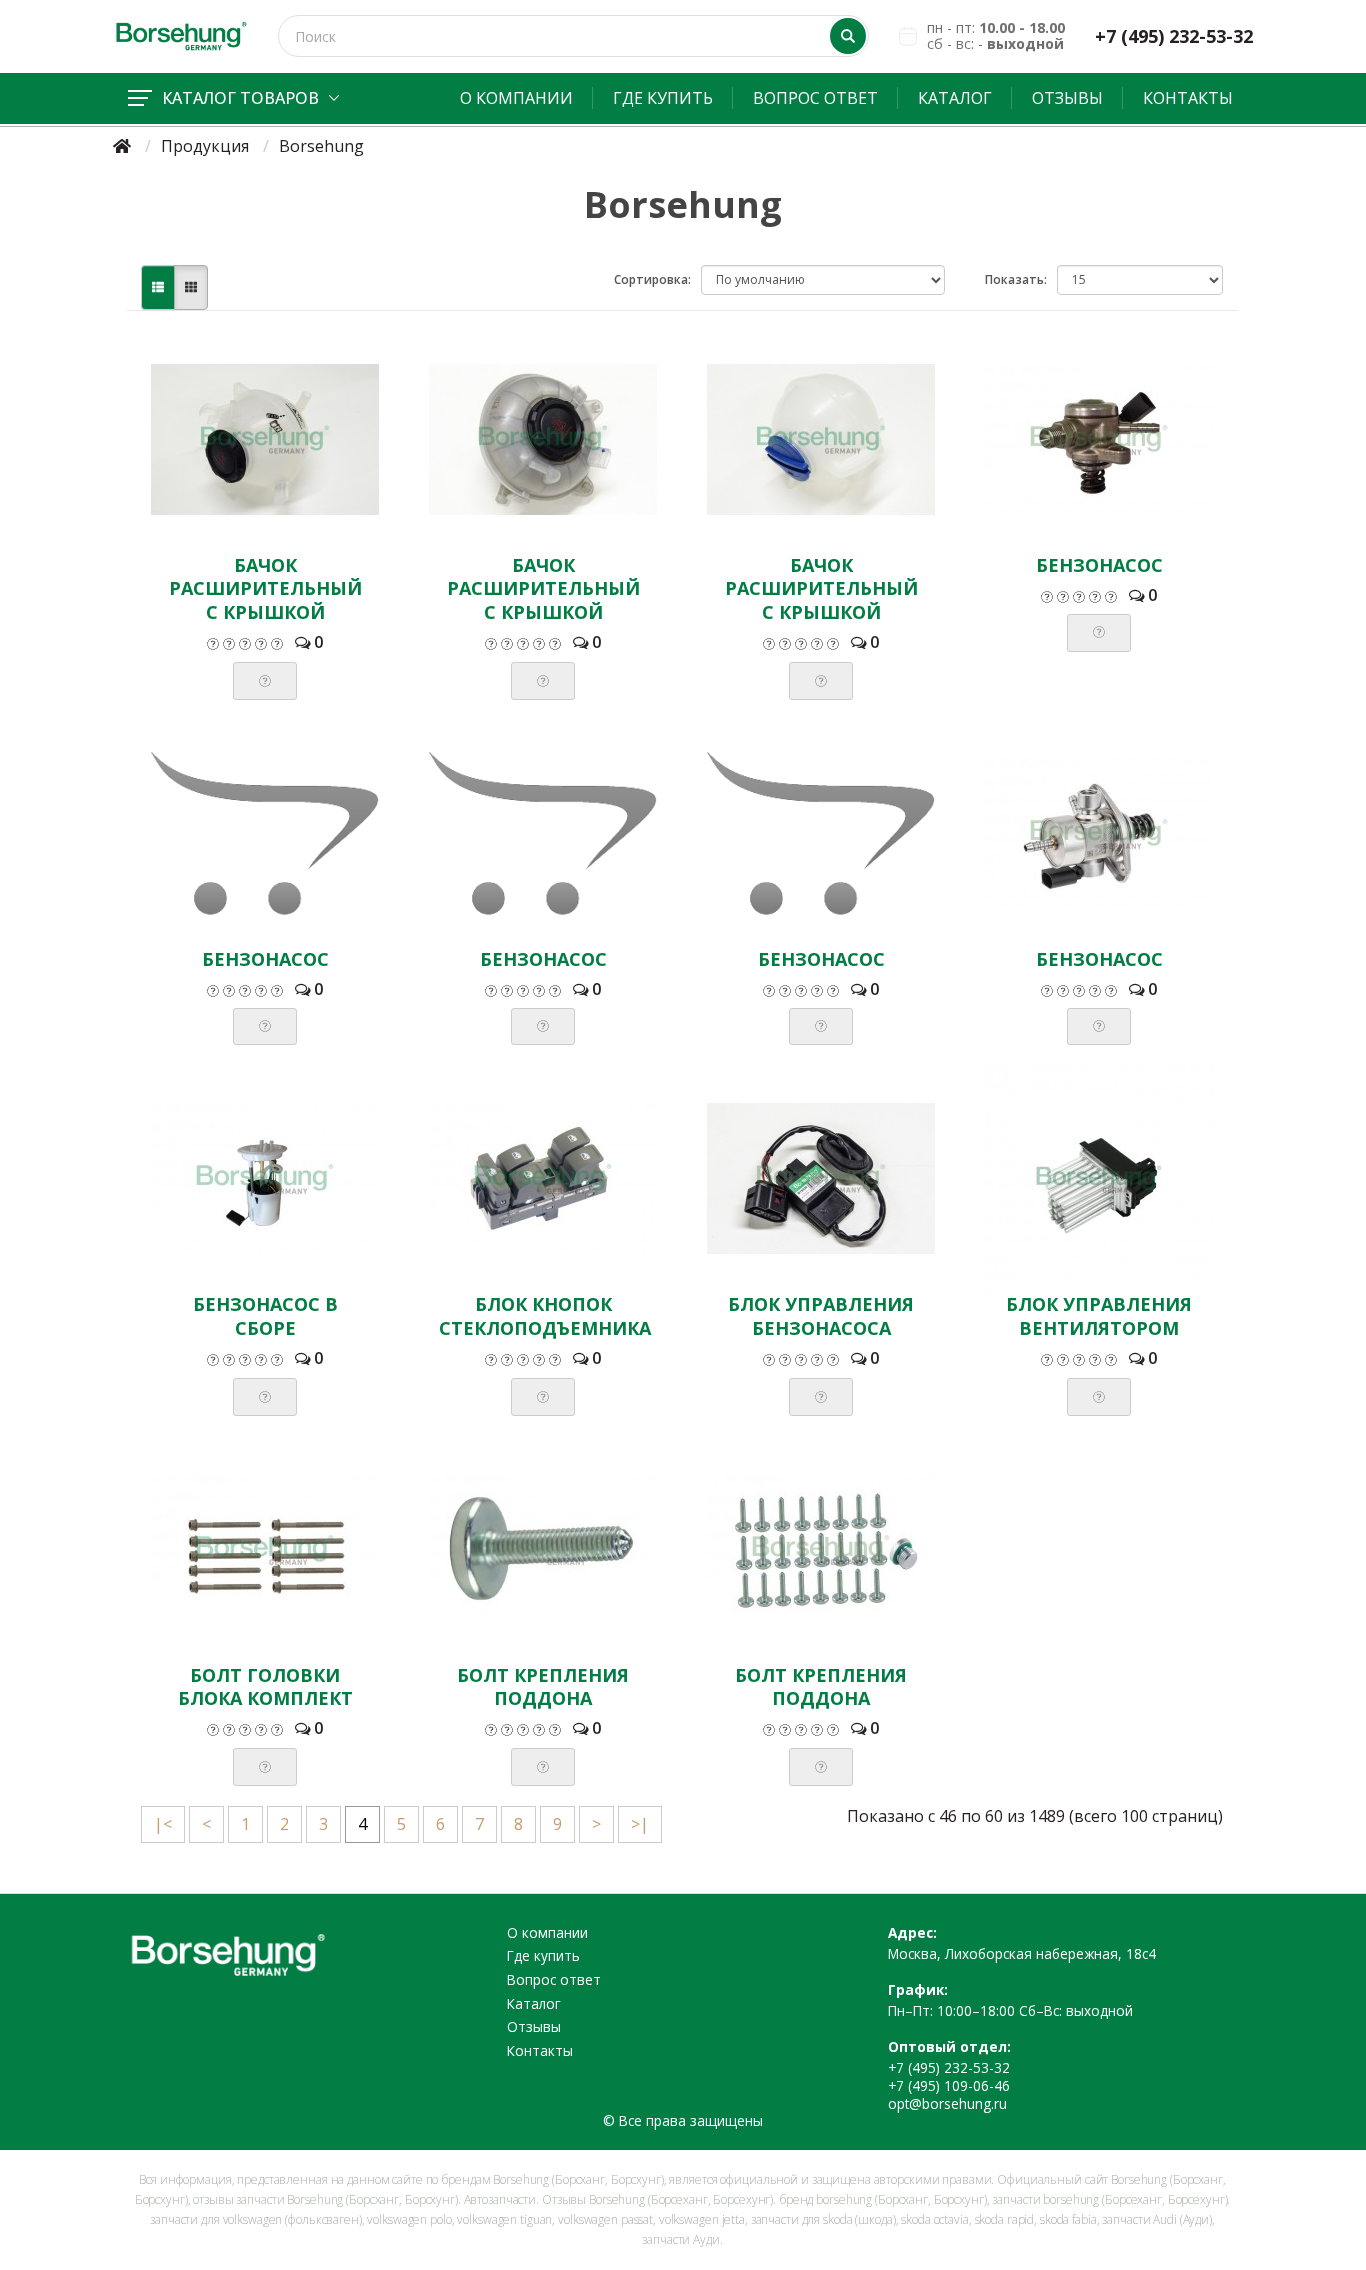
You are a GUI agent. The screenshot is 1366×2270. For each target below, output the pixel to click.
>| (640, 1824)
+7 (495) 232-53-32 (1174, 36)
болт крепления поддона (543, 1686)
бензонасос (1099, 565)
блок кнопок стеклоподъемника (545, 1315)
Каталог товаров (240, 98)
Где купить (663, 98)
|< (163, 1824)
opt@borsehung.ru (947, 2103)
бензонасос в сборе (265, 1315)
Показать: (1016, 279)
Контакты (1188, 98)
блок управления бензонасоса (821, 1315)
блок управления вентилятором (1099, 1315)
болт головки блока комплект (265, 1686)
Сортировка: (652, 279)
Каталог (955, 98)
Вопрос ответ (815, 98)
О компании (516, 98)
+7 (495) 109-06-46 (949, 2085)
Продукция (205, 146)
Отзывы (1067, 98)
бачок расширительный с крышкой (265, 588)
